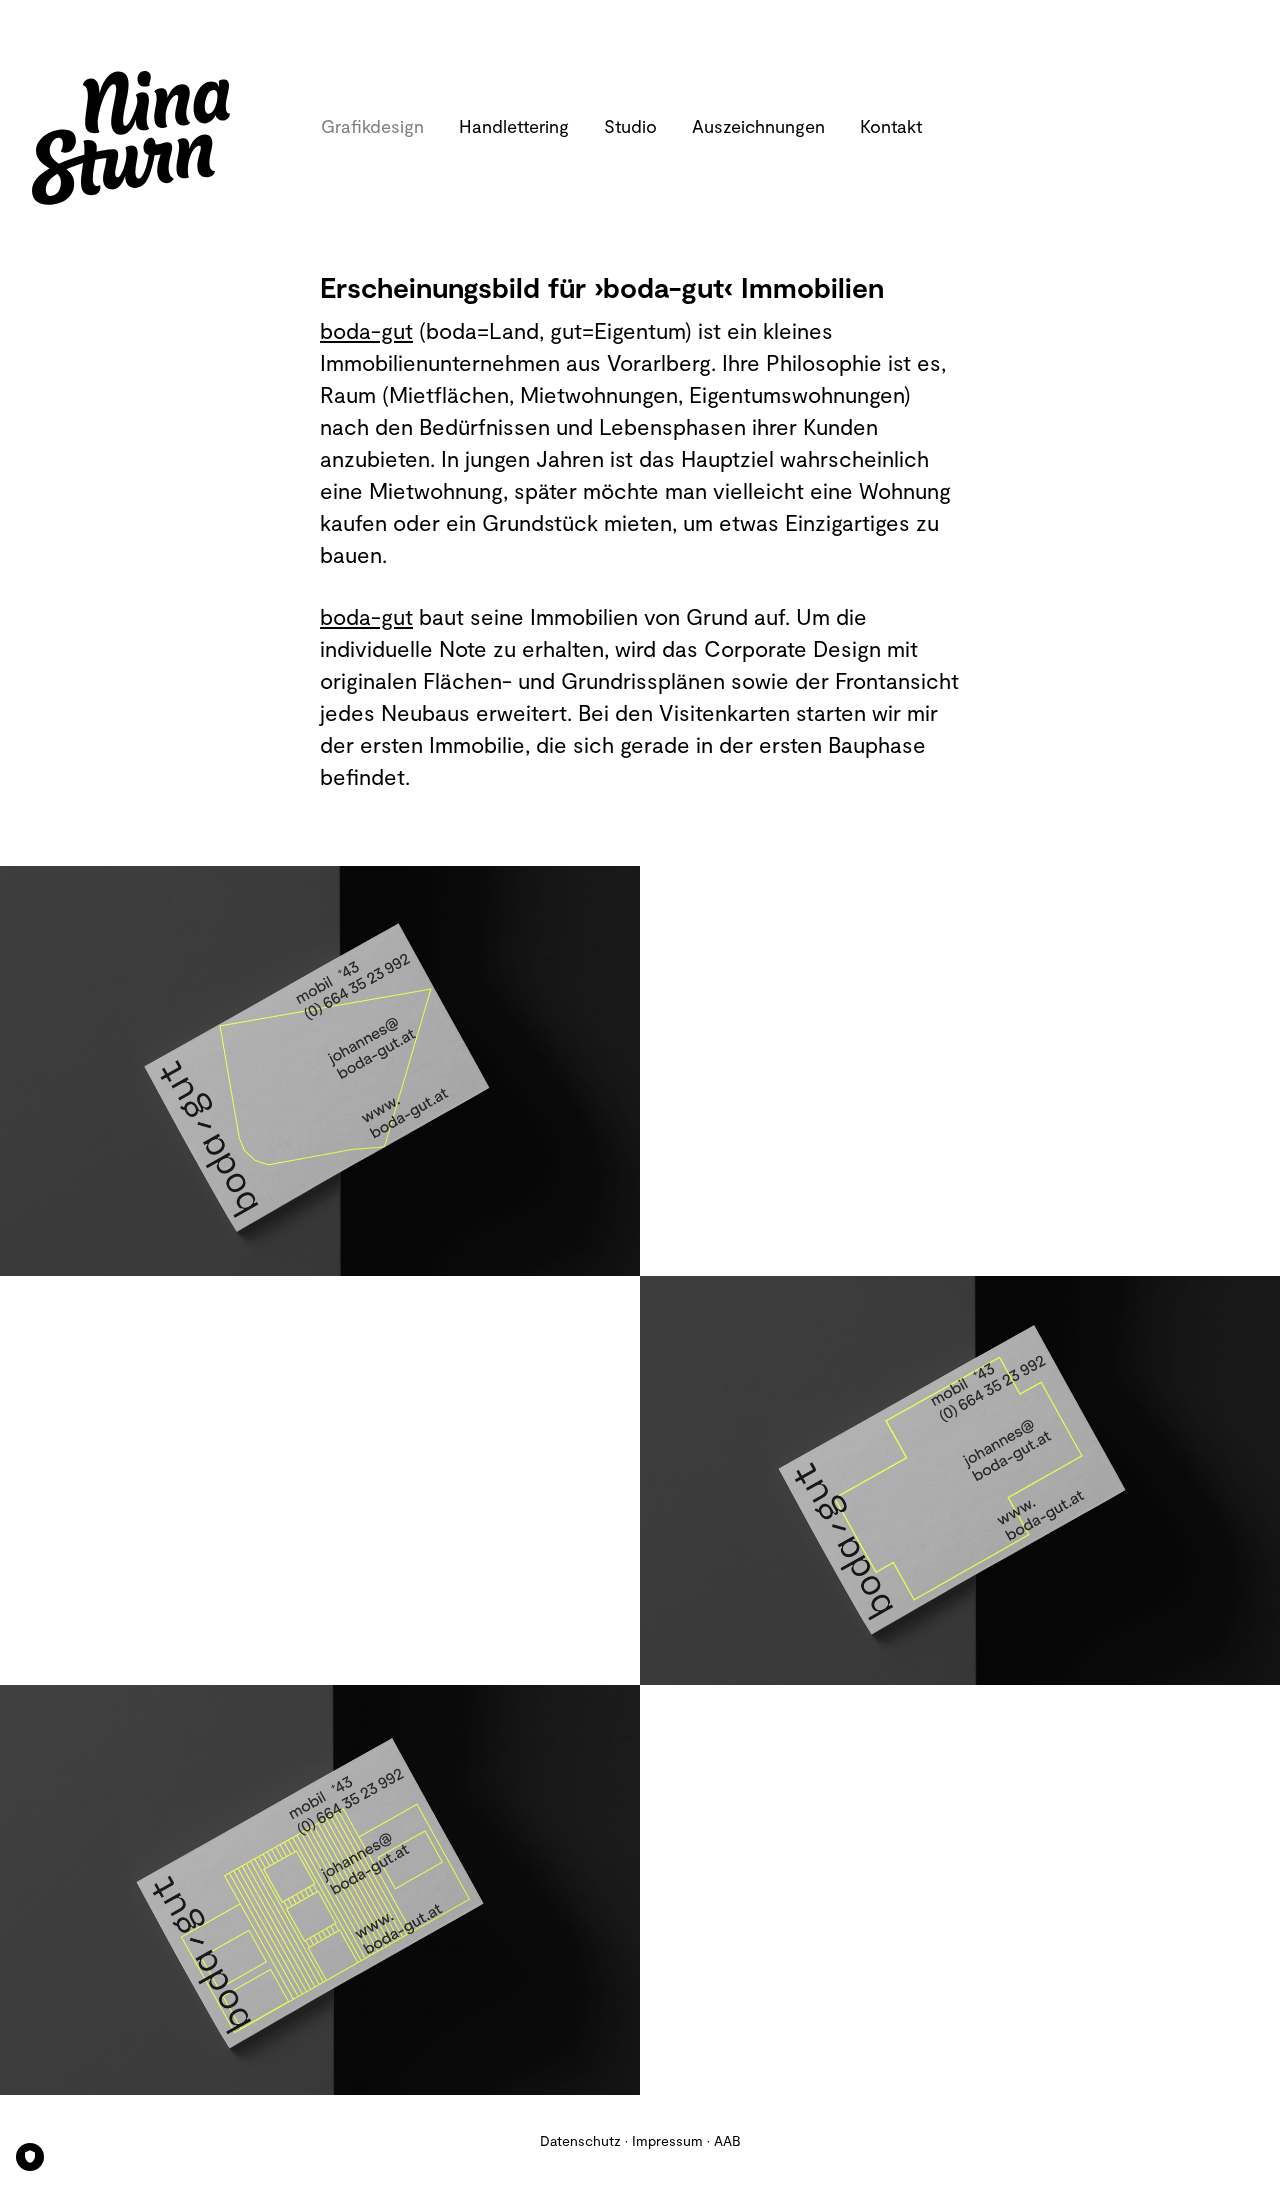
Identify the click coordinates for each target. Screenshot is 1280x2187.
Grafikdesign (372, 126)
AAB (727, 2140)
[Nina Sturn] (161, 138)
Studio (630, 126)
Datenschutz (580, 2140)
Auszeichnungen (758, 126)
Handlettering (514, 126)
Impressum (667, 2140)
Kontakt (891, 126)
